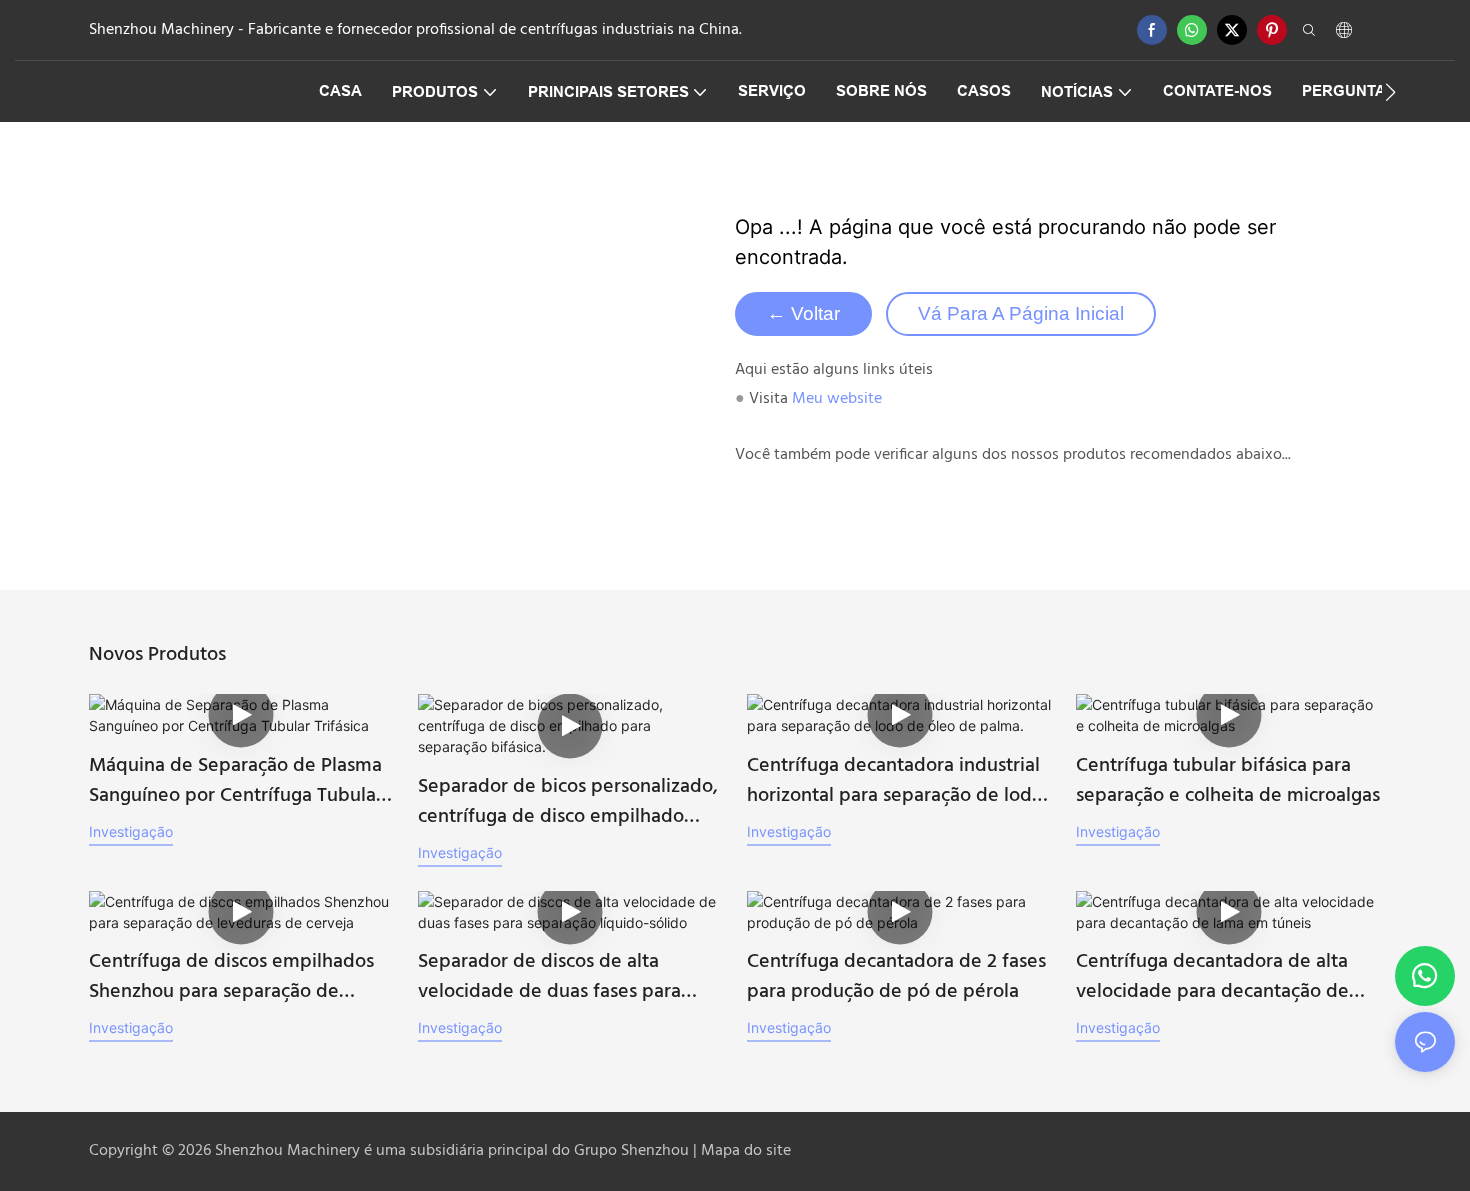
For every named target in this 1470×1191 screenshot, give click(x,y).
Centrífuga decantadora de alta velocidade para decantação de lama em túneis (1212, 977)
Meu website (837, 399)
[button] (1390, 92)
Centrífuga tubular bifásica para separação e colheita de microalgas (1228, 781)
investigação (131, 831)
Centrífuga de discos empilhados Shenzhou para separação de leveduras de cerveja (231, 977)
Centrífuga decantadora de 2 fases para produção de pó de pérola (896, 977)
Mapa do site (746, 1151)
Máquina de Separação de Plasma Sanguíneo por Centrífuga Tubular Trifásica (236, 781)
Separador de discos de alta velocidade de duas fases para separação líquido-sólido (549, 977)
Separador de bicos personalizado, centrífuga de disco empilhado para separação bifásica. (568, 802)
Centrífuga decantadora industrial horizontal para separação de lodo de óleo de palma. (895, 781)
